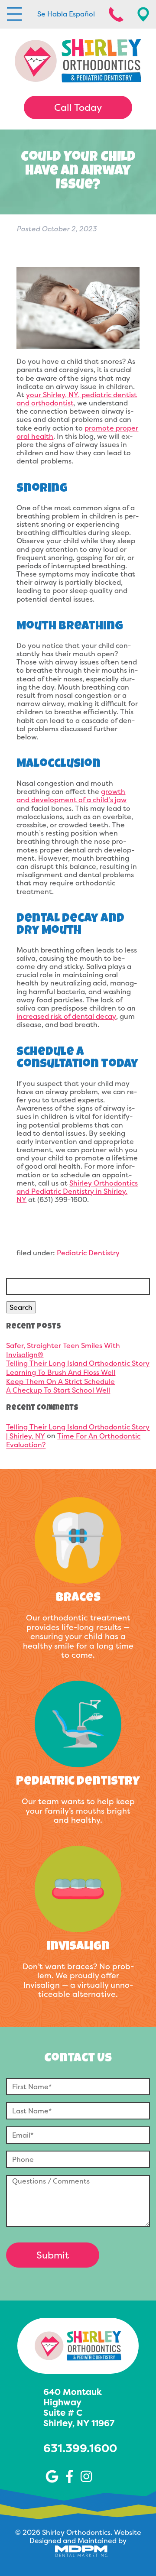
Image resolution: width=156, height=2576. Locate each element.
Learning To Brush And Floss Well (61, 1372)
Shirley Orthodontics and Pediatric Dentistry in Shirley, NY (77, 1191)
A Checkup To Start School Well (58, 1390)
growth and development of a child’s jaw (71, 795)
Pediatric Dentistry (88, 1253)
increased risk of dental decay (66, 1016)
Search (21, 1307)
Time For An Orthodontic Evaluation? (73, 1440)
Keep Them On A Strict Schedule (60, 1381)
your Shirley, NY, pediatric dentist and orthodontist (77, 399)
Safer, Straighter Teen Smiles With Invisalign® (63, 1350)
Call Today (78, 107)
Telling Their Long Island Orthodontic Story (78, 1364)
